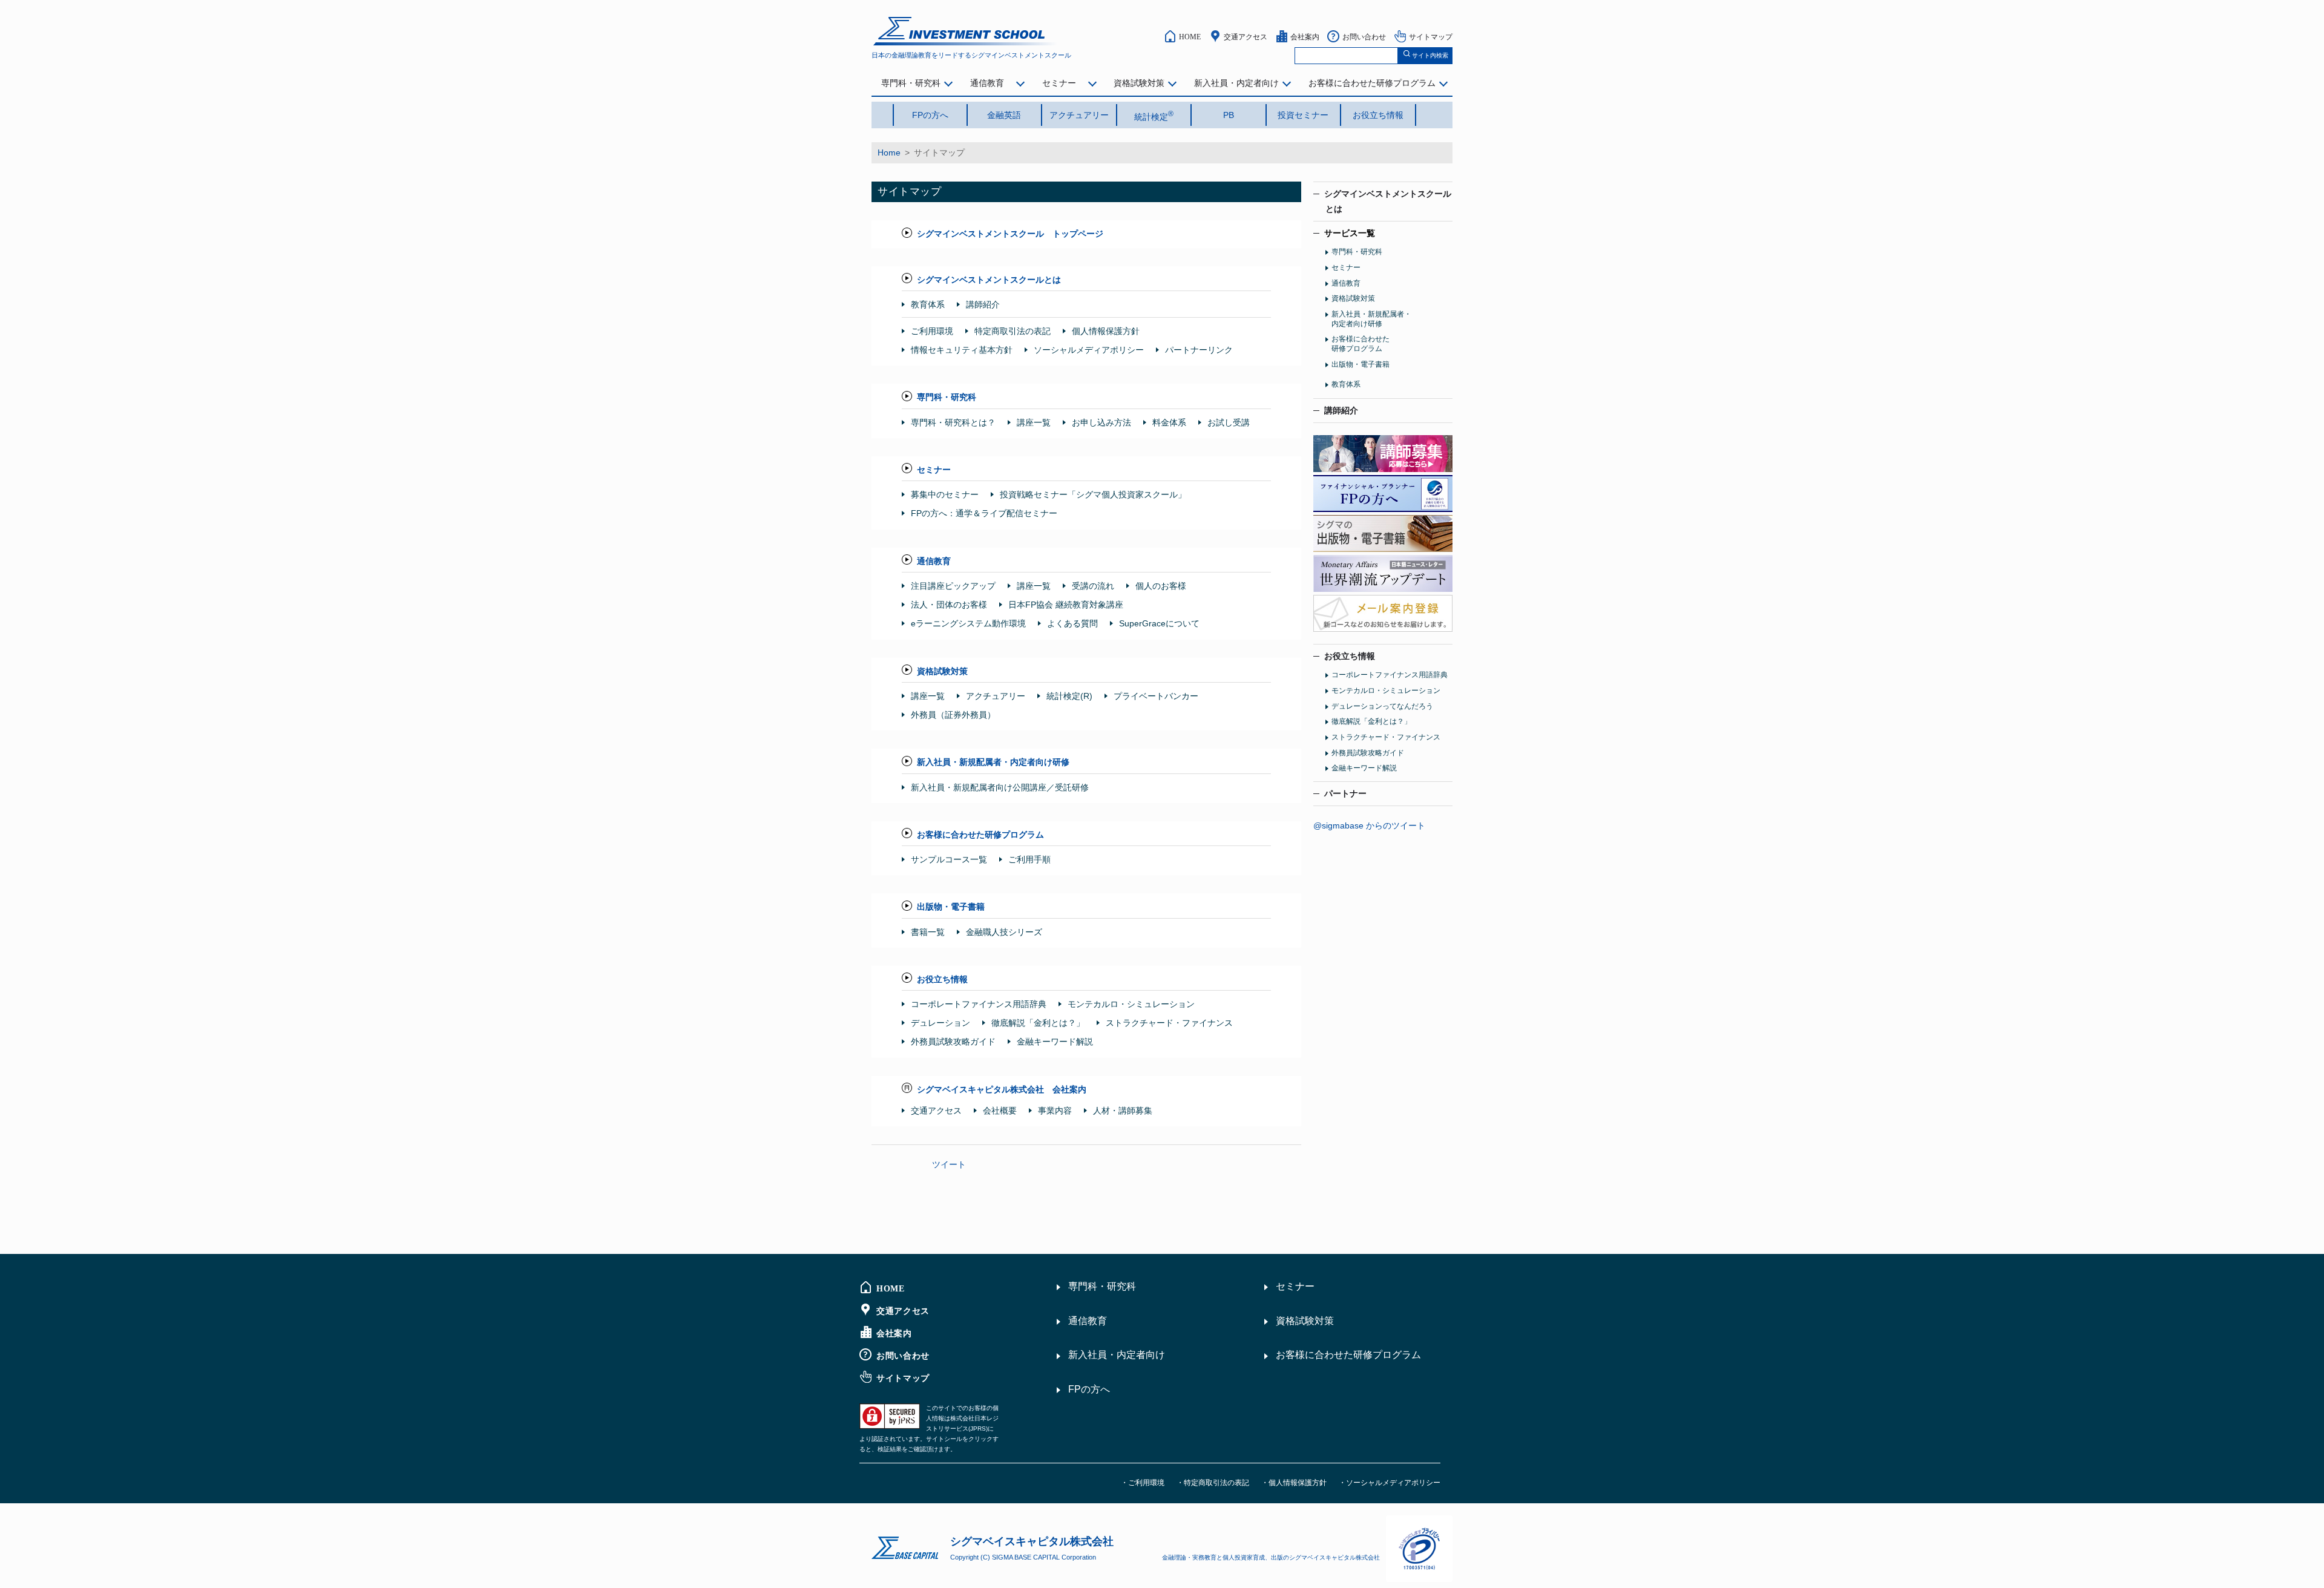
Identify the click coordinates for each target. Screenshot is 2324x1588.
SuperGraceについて (1159, 623)
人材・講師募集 (1123, 1111)
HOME (1190, 36)
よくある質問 (1072, 623)
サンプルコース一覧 (949, 859)
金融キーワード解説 (1055, 1042)
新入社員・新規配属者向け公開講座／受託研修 (1000, 787)
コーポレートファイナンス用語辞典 (979, 1004)
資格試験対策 (1139, 83)
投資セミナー (1303, 115)
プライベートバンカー (1156, 696)
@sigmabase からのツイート (1369, 825)
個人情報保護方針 (1106, 331)
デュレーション (940, 1023)
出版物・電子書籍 (951, 907)
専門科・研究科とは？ (953, 422)
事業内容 (1055, 1111)
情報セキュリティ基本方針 (962, 350)
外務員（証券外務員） (953, 715)
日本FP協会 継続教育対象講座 (1066, 605)
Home (889, 153)
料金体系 (1169, 422)
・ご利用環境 (1143, 1483)
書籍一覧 (928, 932)
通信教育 (987, 83)
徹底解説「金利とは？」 (1038, 1023)
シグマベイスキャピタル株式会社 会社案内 (1002, 1089)
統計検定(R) (1069, 696)
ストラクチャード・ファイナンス (1169, 1023)
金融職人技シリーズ (1004, 932)
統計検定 (1154, 116)
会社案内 (1305, 36)
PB (1229, 115)
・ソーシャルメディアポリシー (1390, 1483)
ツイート (949, 1164)
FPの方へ (930, 115)
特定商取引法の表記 (1013, 331)
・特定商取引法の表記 (1213, 1483)
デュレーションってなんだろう (1382, 706)
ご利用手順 (1029, 859)
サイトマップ (1431, 36)
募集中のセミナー (945, 494)
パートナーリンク (1199, 350)
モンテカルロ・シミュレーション (1131, 1004)
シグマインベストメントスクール (1388, 201)
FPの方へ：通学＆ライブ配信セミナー (984, 513)
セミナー (1059, 83)
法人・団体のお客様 (949, 605)
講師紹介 (983, 304)
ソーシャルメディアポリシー (1089, 350)
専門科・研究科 (911, 83)
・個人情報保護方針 (1294, 1483)
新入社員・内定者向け (1236, 83)
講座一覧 (1034, 422)
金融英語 (1004, 115)
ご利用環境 (932, 331)
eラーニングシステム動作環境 (968, 623)
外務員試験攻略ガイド (953, 1042)
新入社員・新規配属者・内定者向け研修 (993, 762)
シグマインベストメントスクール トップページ (1010, 234)
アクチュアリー (1079, 115)
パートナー (1345, 793)
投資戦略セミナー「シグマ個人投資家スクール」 (1093, 494)
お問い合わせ (1364, 36)
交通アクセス (1246, 36)
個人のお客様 (1161, 586)
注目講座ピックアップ (953, 586)
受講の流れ (1093, 586)
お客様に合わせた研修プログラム (1372, 83)
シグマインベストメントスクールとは (989, 280)
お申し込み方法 (1101, 422)
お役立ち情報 (1378, 115)
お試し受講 (1229, 422)
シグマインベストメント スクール (966, 31)
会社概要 (1000, 1111)
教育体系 (928, 304)
